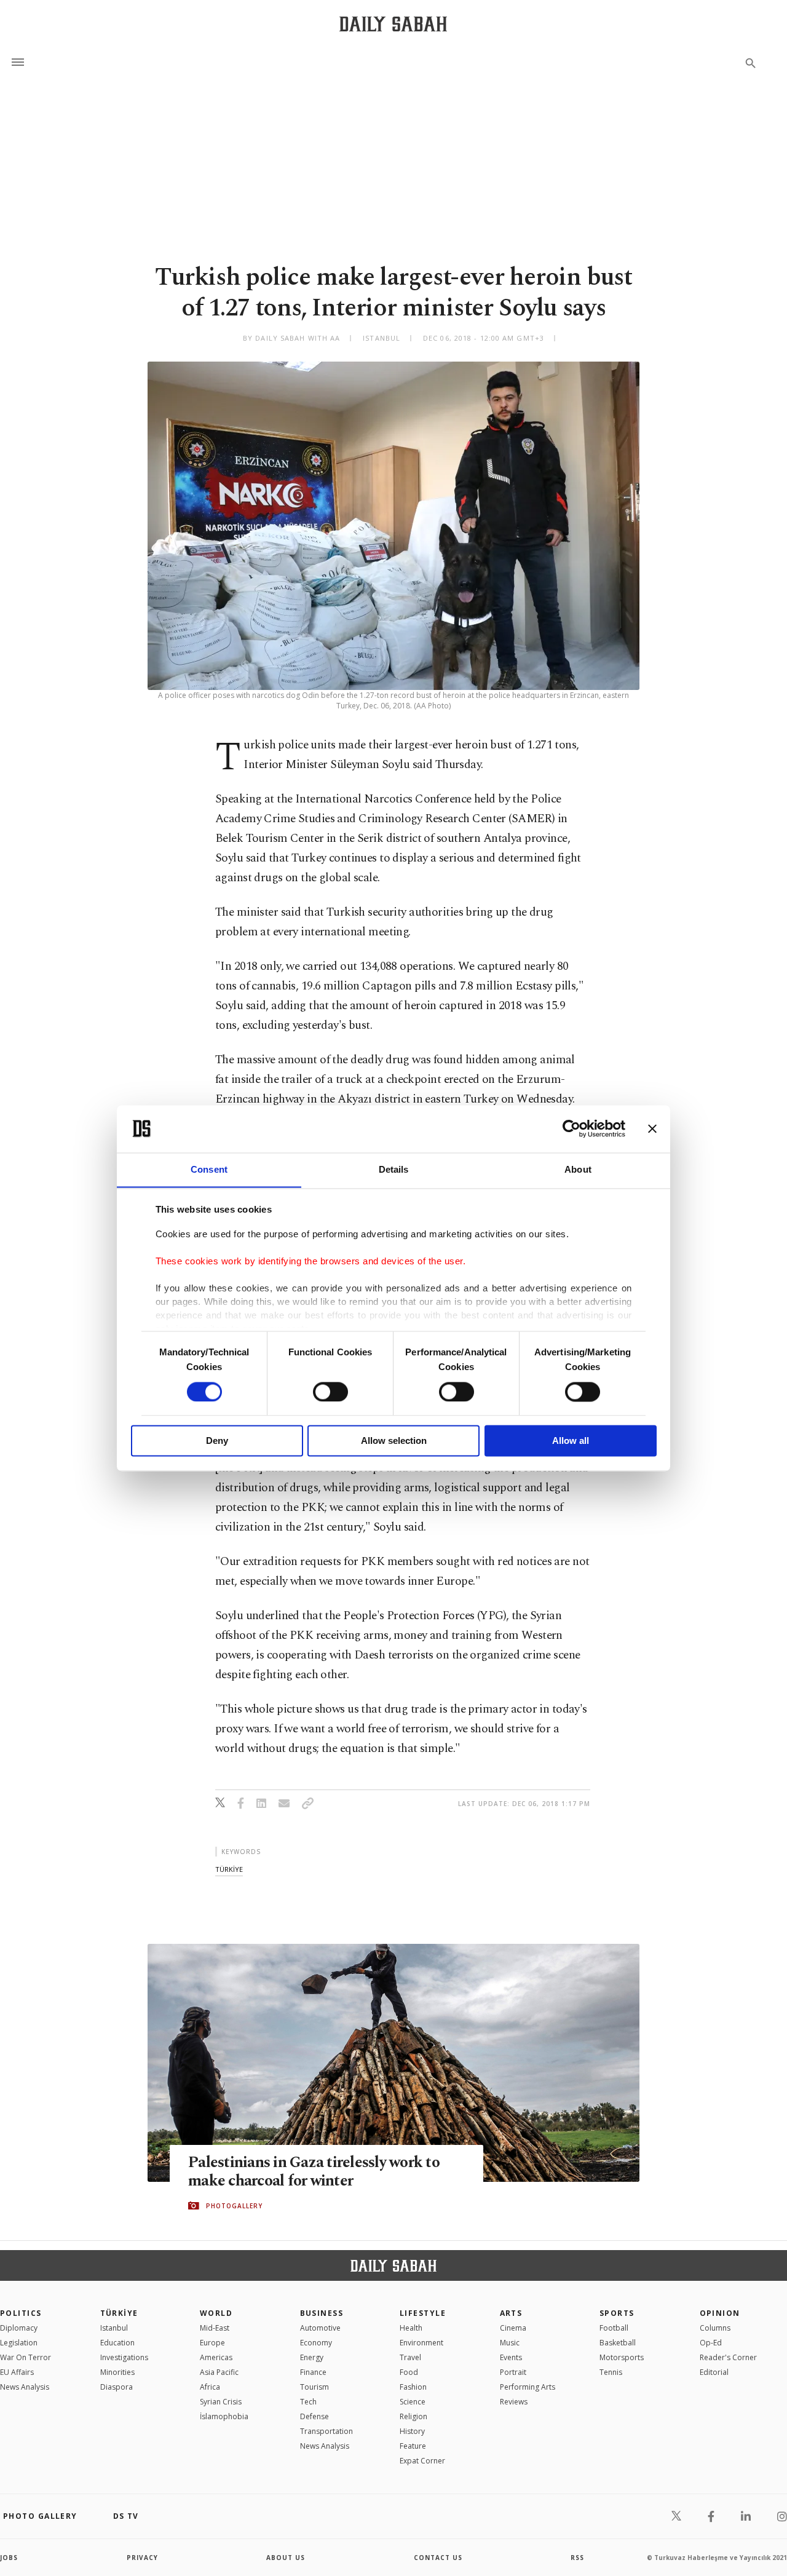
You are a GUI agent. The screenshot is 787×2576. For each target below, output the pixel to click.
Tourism (314, 2387)
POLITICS (21, 2313)
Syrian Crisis (221, 2402)
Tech (308, 2402)
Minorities (117, 2372)
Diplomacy (19, 2328)
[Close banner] (652, 1128)
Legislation (19, 2343)
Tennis (611, 2372)
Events (511, 2357)
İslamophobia (224, 2416)
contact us (438, 2558)
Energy (312, 2357)
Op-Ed (711, 2343)
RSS (577, 2558)
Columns (715, 2328)
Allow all (571, 1441)
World (216, 2313)
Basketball (618, 2343)
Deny (217, 1441)
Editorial (714, 2372)
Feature (413, 2446)
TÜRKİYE (119, 2313)
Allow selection (394, 1441)
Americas (216, 2357)
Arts (511, 2313)
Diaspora (117, 2387)
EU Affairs (17, 2372)
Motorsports (622, 2357)
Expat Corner (422, 2461)
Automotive (320, 2328)
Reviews (514, 2402)
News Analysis (25, 2387)
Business (322, 2313)
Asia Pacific (219, 2372)
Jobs (9, 2558)
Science (413, 2402)
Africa (210, 2387)
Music (510, 2343)
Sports (617, 2313)
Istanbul (114, 2328)
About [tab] (578, 1169)
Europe (212, 2343)
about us (286, 2558)
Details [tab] (394, 1169)
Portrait (513, 2372)
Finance (313, 2372)
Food (409, 2372)
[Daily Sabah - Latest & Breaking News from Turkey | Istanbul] (393, 24)
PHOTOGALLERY (234, 2206)
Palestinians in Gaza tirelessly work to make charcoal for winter (314, 2172)
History (412, 2431)
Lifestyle (423, 2313)
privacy (142, 2558)
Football (614, 2328)
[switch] (330, 1392)
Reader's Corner (728, 2357)
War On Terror (26, 2357)
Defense (314, 2416)
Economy (316, 2343)
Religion (413, 2416)
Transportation (326, 2431)
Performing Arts (528, 2387)
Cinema (513, 2328)
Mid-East (215, 2328)
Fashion (413, 2387)
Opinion (720, 2313)
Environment (421, 2343)
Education (117, 2343)
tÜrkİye (229, 1869)
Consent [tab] (209, 1169)
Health (411, 2328)
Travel (410, 2357)
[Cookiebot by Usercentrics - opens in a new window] (571, 1128)
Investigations (124, 2357)
